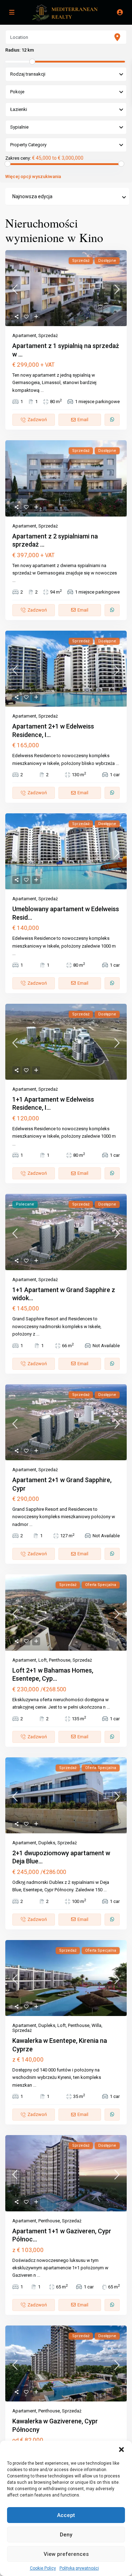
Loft (43, 1660)
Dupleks (47, 1843)
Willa (96, 2025)
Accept (66, 2515)
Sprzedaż (48, 335)
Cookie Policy (43, 2568)
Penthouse (60, 1660)
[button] (121, 2450)
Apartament (24, 335)
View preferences (66, 2554)
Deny (66, 2535)
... (42, 390)
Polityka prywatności (79, 2568)
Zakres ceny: (18, 158)
